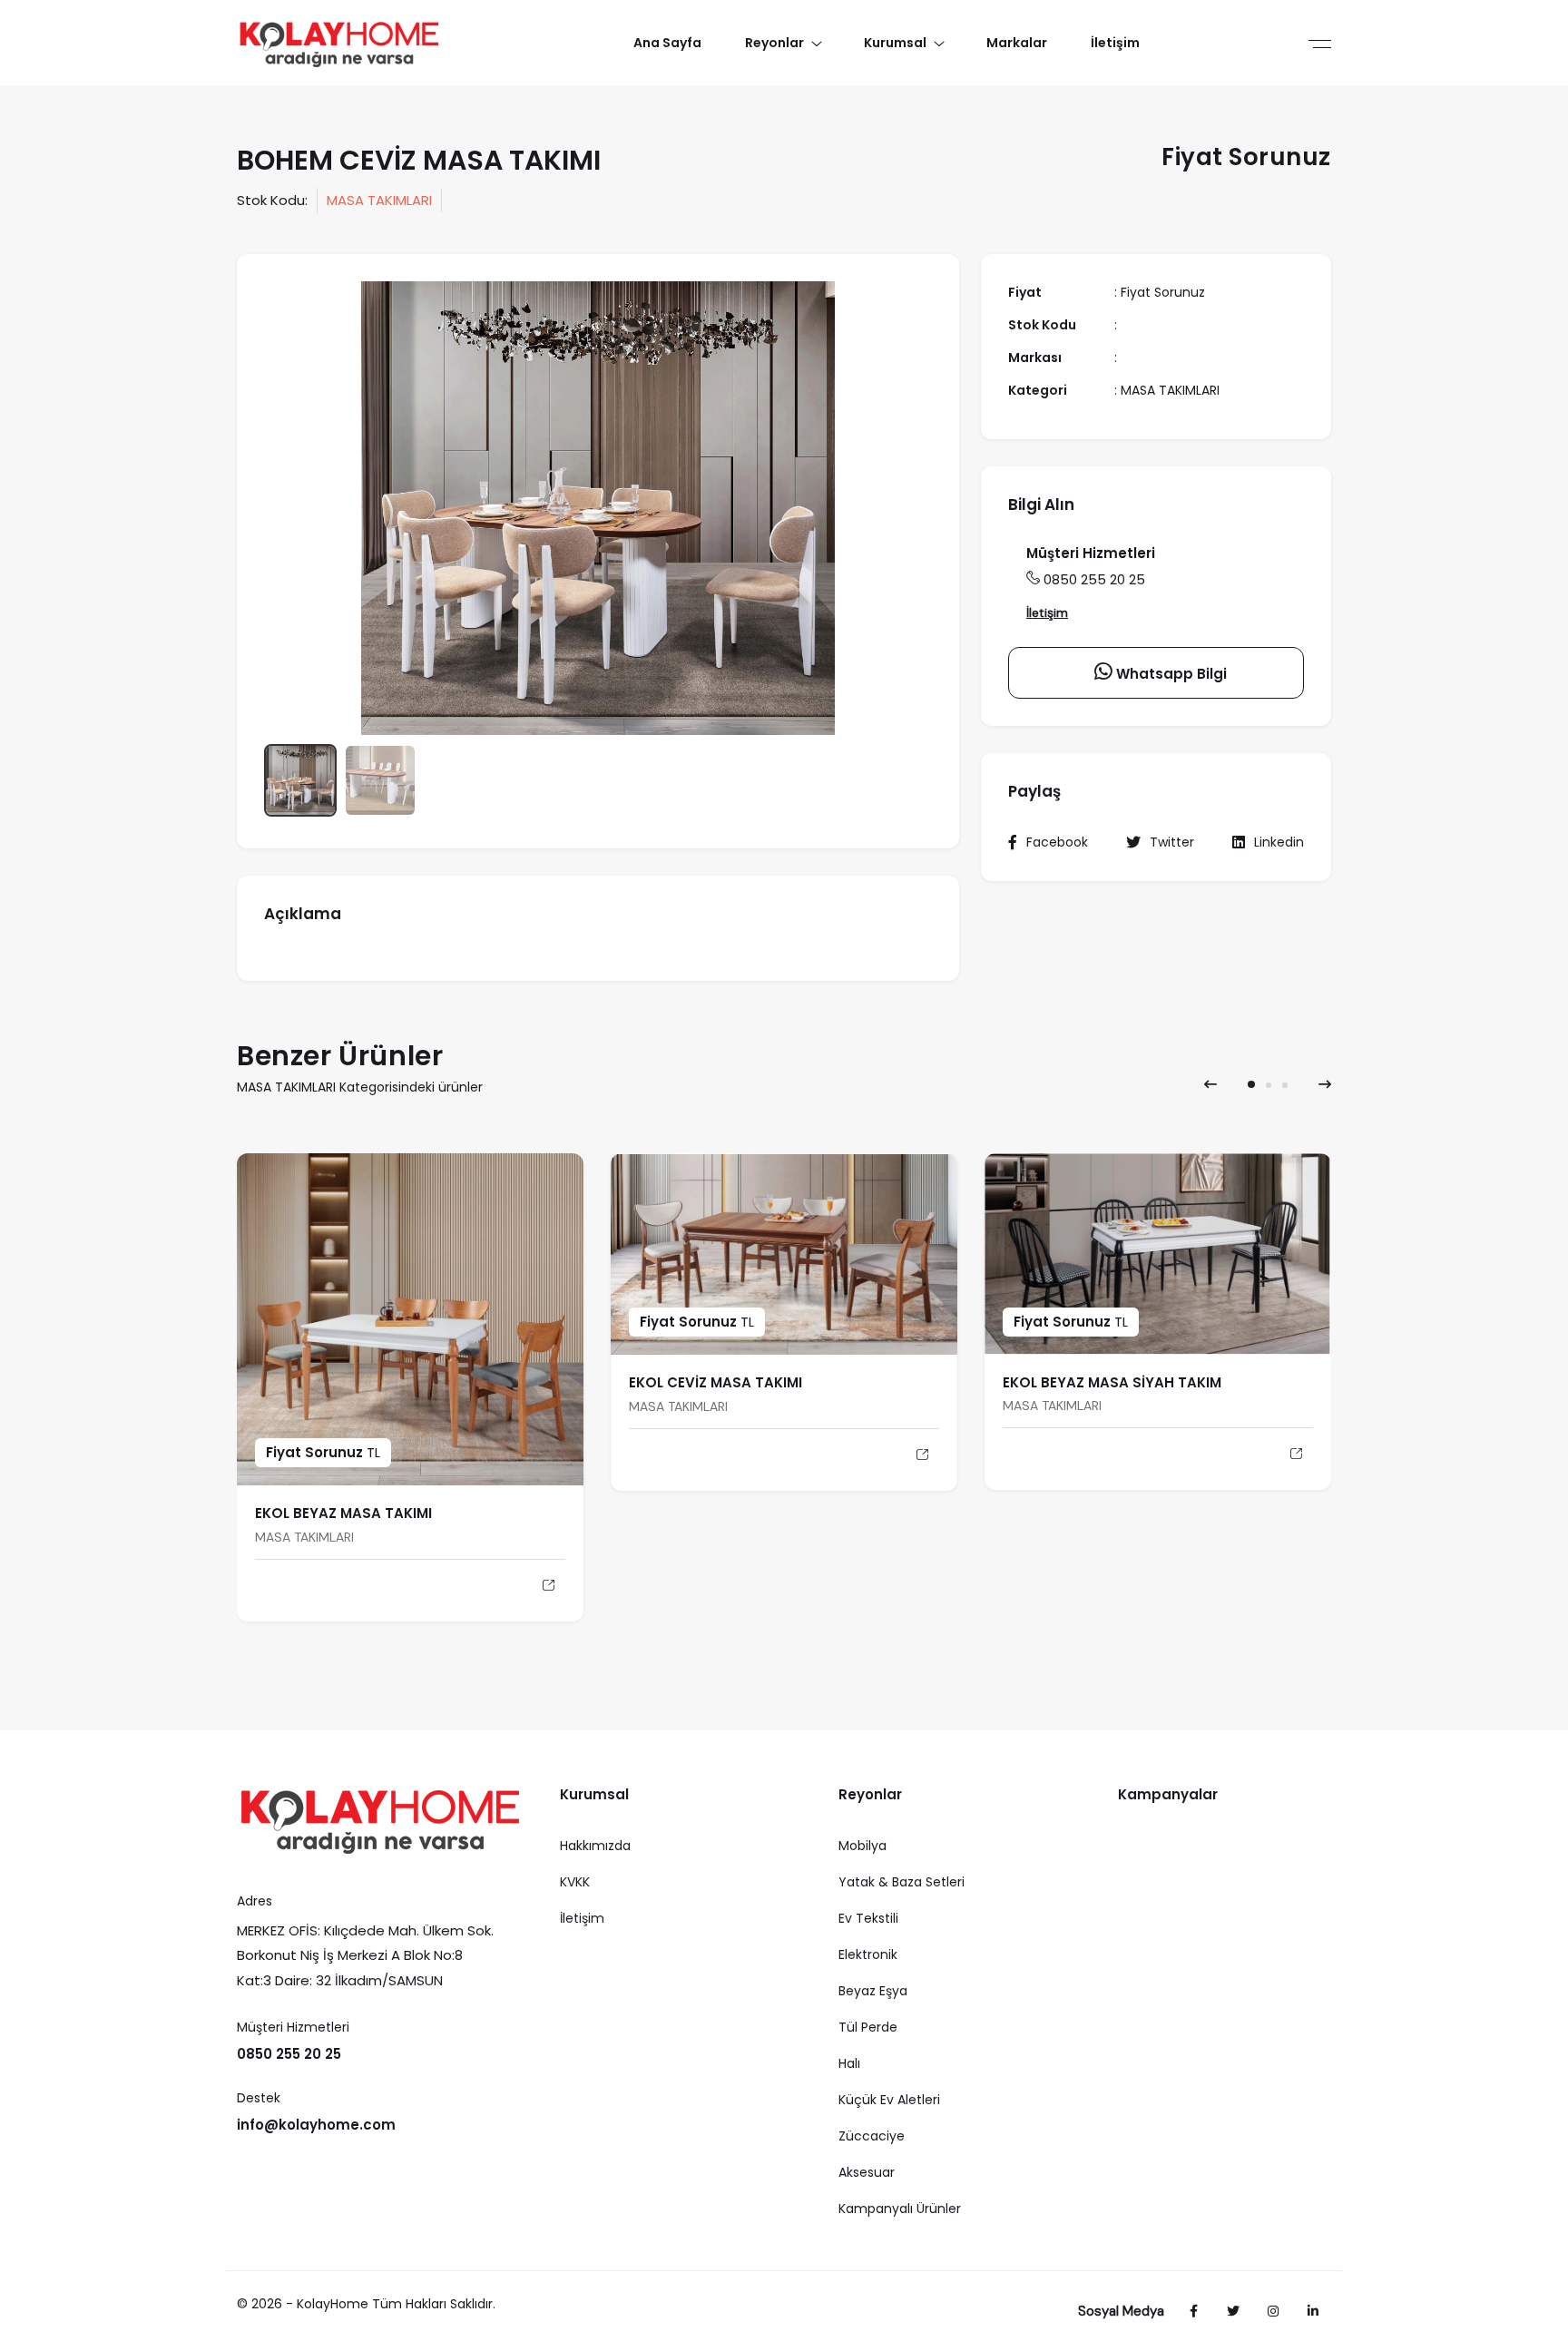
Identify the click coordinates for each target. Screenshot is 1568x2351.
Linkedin (1279, 842)
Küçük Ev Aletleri (889, 2100)
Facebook (1057, 842)
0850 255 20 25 (1094, 579)
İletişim (1047, 612)
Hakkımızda (595, 1846)
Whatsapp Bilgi (1170, 674)
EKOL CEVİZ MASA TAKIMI (715, 1382)
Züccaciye (872, 2136)
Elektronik (868, 1954)
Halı (849, 2063)
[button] (1251, 1084)
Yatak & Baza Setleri (902, 1882)
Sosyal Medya (1121, 2311)
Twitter (1172, 842)
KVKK (575, 1882)
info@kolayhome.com (316, 2125)
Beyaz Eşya (873, 1991)
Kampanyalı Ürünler (900, 2209)
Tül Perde (868, 2027)
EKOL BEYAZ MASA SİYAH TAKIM (1112, 1382)
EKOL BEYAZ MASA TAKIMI (343, 1513)
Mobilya (862, 1846)
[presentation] (1210, 1084)
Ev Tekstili (868, 1918)
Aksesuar (867, 2172)
